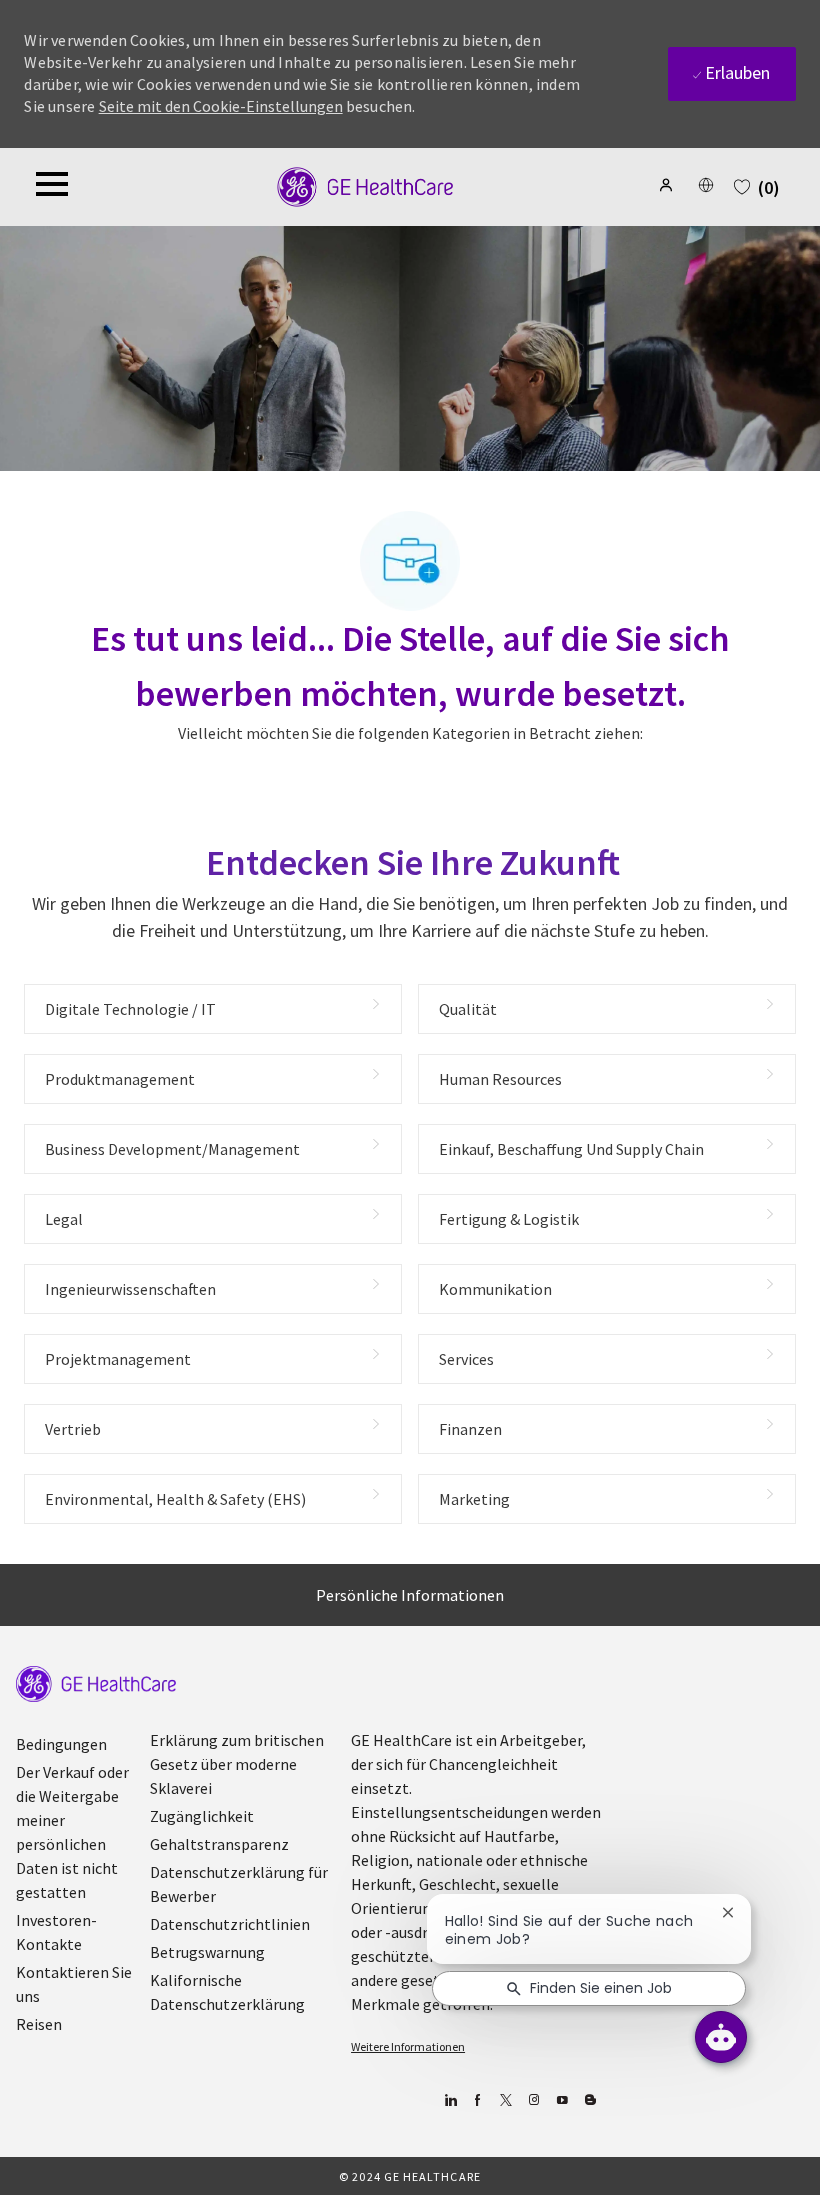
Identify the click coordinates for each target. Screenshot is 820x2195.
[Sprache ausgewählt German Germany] (706, 185)
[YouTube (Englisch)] (562, 2100)
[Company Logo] (365, 185)
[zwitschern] (506, 2100)
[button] (668, 185)
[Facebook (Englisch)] (478, 2100)
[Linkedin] (450, 2100)
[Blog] (534, 2100)
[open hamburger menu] (52, 187)
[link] (96, 1684)
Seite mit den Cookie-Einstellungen (221, 106)
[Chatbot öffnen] (721, 2037)
